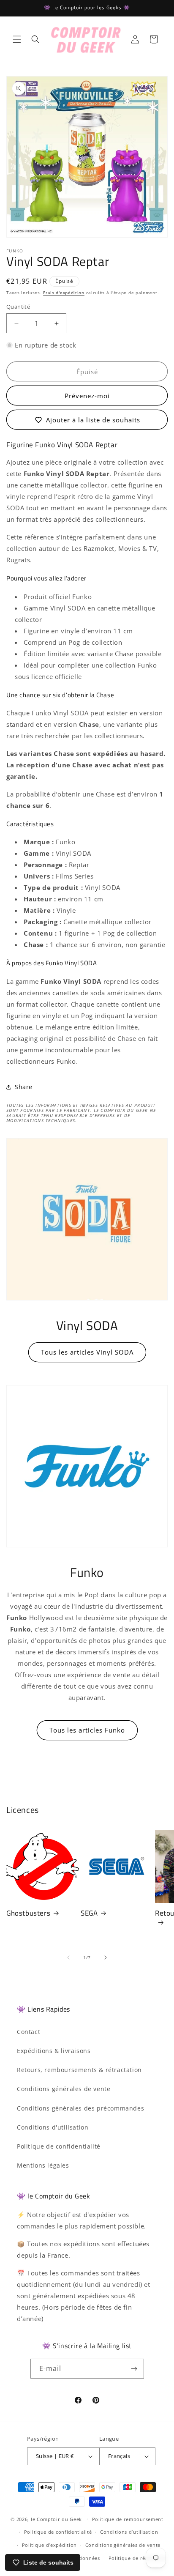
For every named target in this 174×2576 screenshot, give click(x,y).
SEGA (89, 1913)
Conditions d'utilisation (53, 2127)
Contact (29, 2032)
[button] (17, 39)
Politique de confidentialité (59, 2146)
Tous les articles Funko (87, 1730)
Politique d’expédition (49, 2545)
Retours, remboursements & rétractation (79, 2070)
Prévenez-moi (87, 396)
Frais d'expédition (64, 293)
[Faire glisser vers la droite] (106, 1957)
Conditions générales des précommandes (80, 2108)
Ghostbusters (28, 1913)
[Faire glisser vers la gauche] (68, 1957)
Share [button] (24, 1087)
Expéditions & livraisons (54, 2051)
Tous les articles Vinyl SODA (87, 1352)
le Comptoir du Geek (56, 2519)
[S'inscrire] (134, 2369)
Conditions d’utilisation (129, 2532)
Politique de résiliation (137, 2558)
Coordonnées (83, 2558)
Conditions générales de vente (64, 2089)
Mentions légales (43, 2165)
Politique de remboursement (128, 2519)
